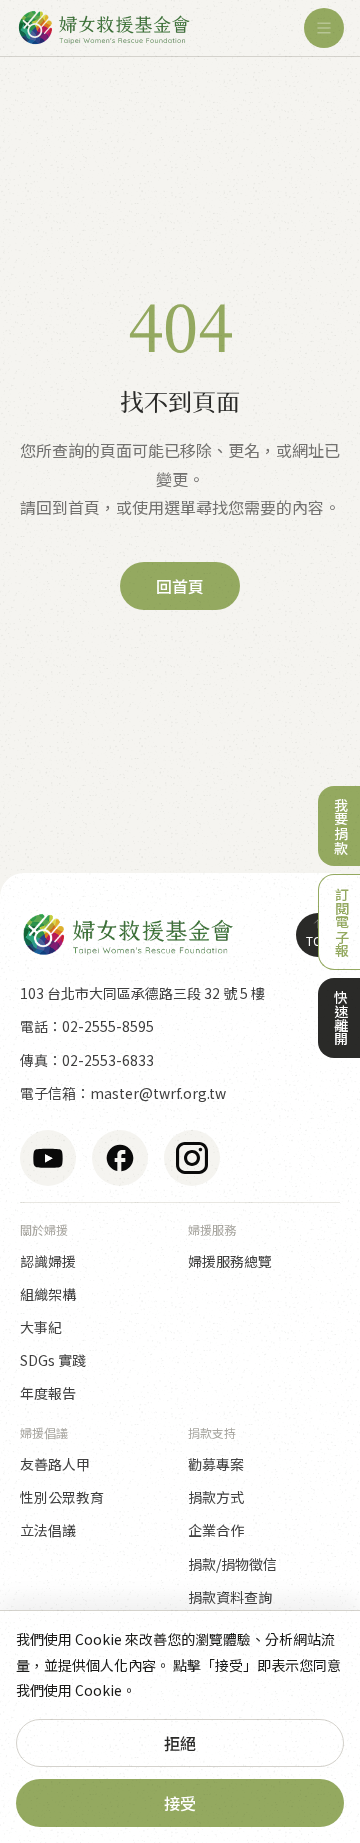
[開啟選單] (324, 28)
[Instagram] (192, 1158)
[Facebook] (120, 1158)
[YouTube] (48, 1158)
